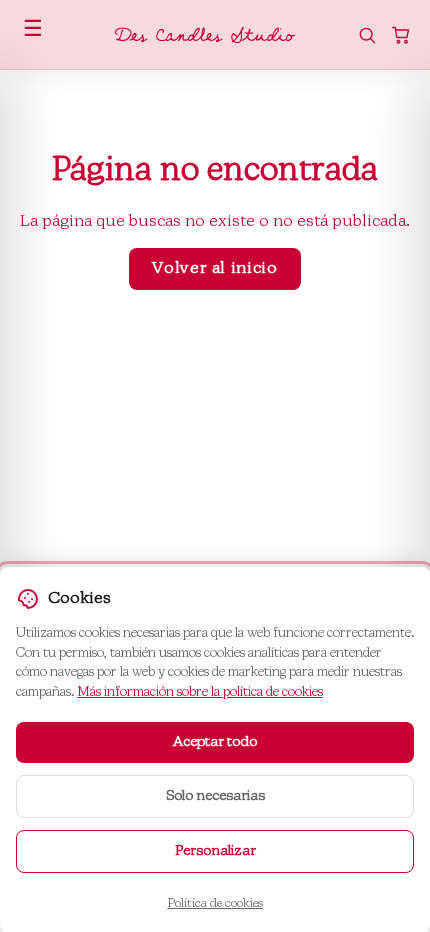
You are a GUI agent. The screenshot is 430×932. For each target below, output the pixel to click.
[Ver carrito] (401, 35)
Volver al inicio (214, 269)
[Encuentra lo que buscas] (367, 35)
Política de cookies (215, 904)
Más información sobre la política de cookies (200, 692)
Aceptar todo (215, 742)
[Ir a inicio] (205, 35)
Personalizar (215, 851)
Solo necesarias (215, 796)
